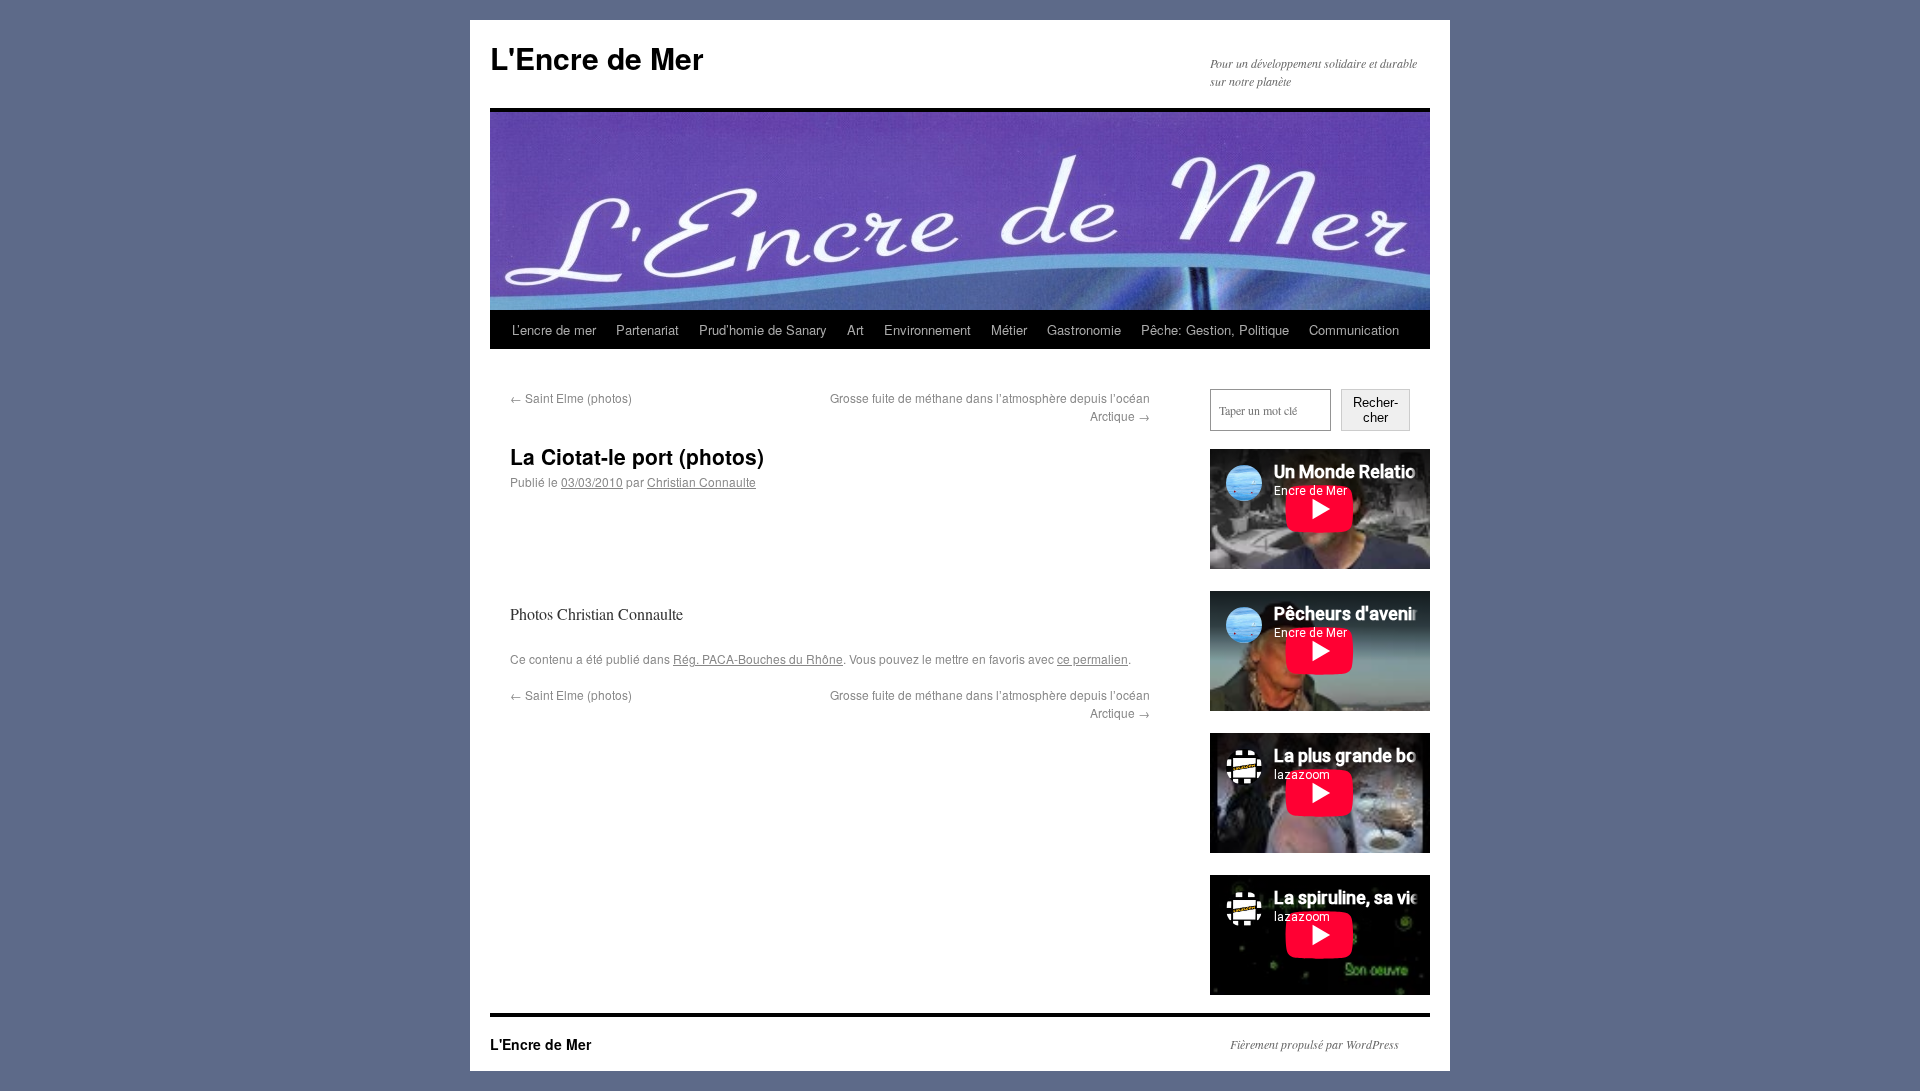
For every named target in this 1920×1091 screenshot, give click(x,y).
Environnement (927, 329)
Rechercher (1375, 410)
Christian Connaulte (701, 481)
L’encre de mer (554, 329)
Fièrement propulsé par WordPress (1314, 1044)
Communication (1354, 329)
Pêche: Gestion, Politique (1215, 329)
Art (855, 329)
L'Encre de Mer (597, 57)
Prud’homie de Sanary (763, 329)
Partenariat (647, 329)
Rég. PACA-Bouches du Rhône (758, 658)
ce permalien (1092, 658)
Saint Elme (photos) (571, 397)
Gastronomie (1084, 329)
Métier (1009, 329)
